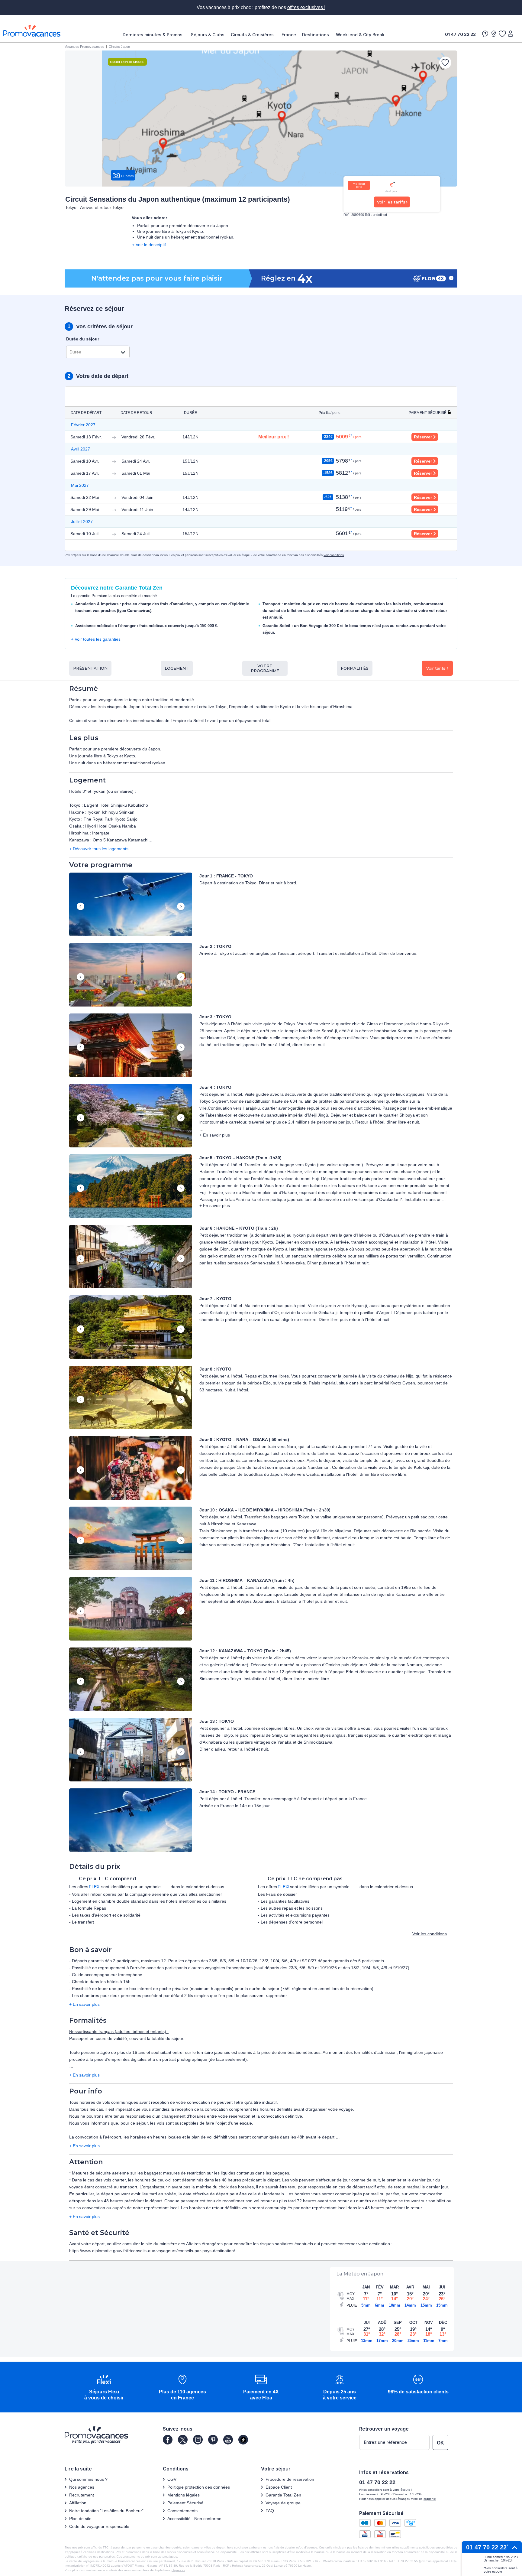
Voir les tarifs (391, 202)
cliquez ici (178, 2570)
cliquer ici (430, 2499)
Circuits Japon (119, 47)
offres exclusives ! (306, 7)
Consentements (182, 2511)
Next (181, 907)
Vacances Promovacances (84, 47)
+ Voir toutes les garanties (96, 639)
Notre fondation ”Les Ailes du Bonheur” (106, 2511)
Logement (177, 668)
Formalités (355, 668)
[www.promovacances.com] (32, 31)
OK (440, 2443)
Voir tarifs (436, 668)
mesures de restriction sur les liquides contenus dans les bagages (226, 2173)
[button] (131, 905)
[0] (502, 34)
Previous (81, 907)
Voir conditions (334, 555)
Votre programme (265, 668)
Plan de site (80, 2519)
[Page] (168, 2440)
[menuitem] (154, 35)
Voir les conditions (430, 1934)
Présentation (90, 668)
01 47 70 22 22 (460, 34)
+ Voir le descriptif (149, 245)
